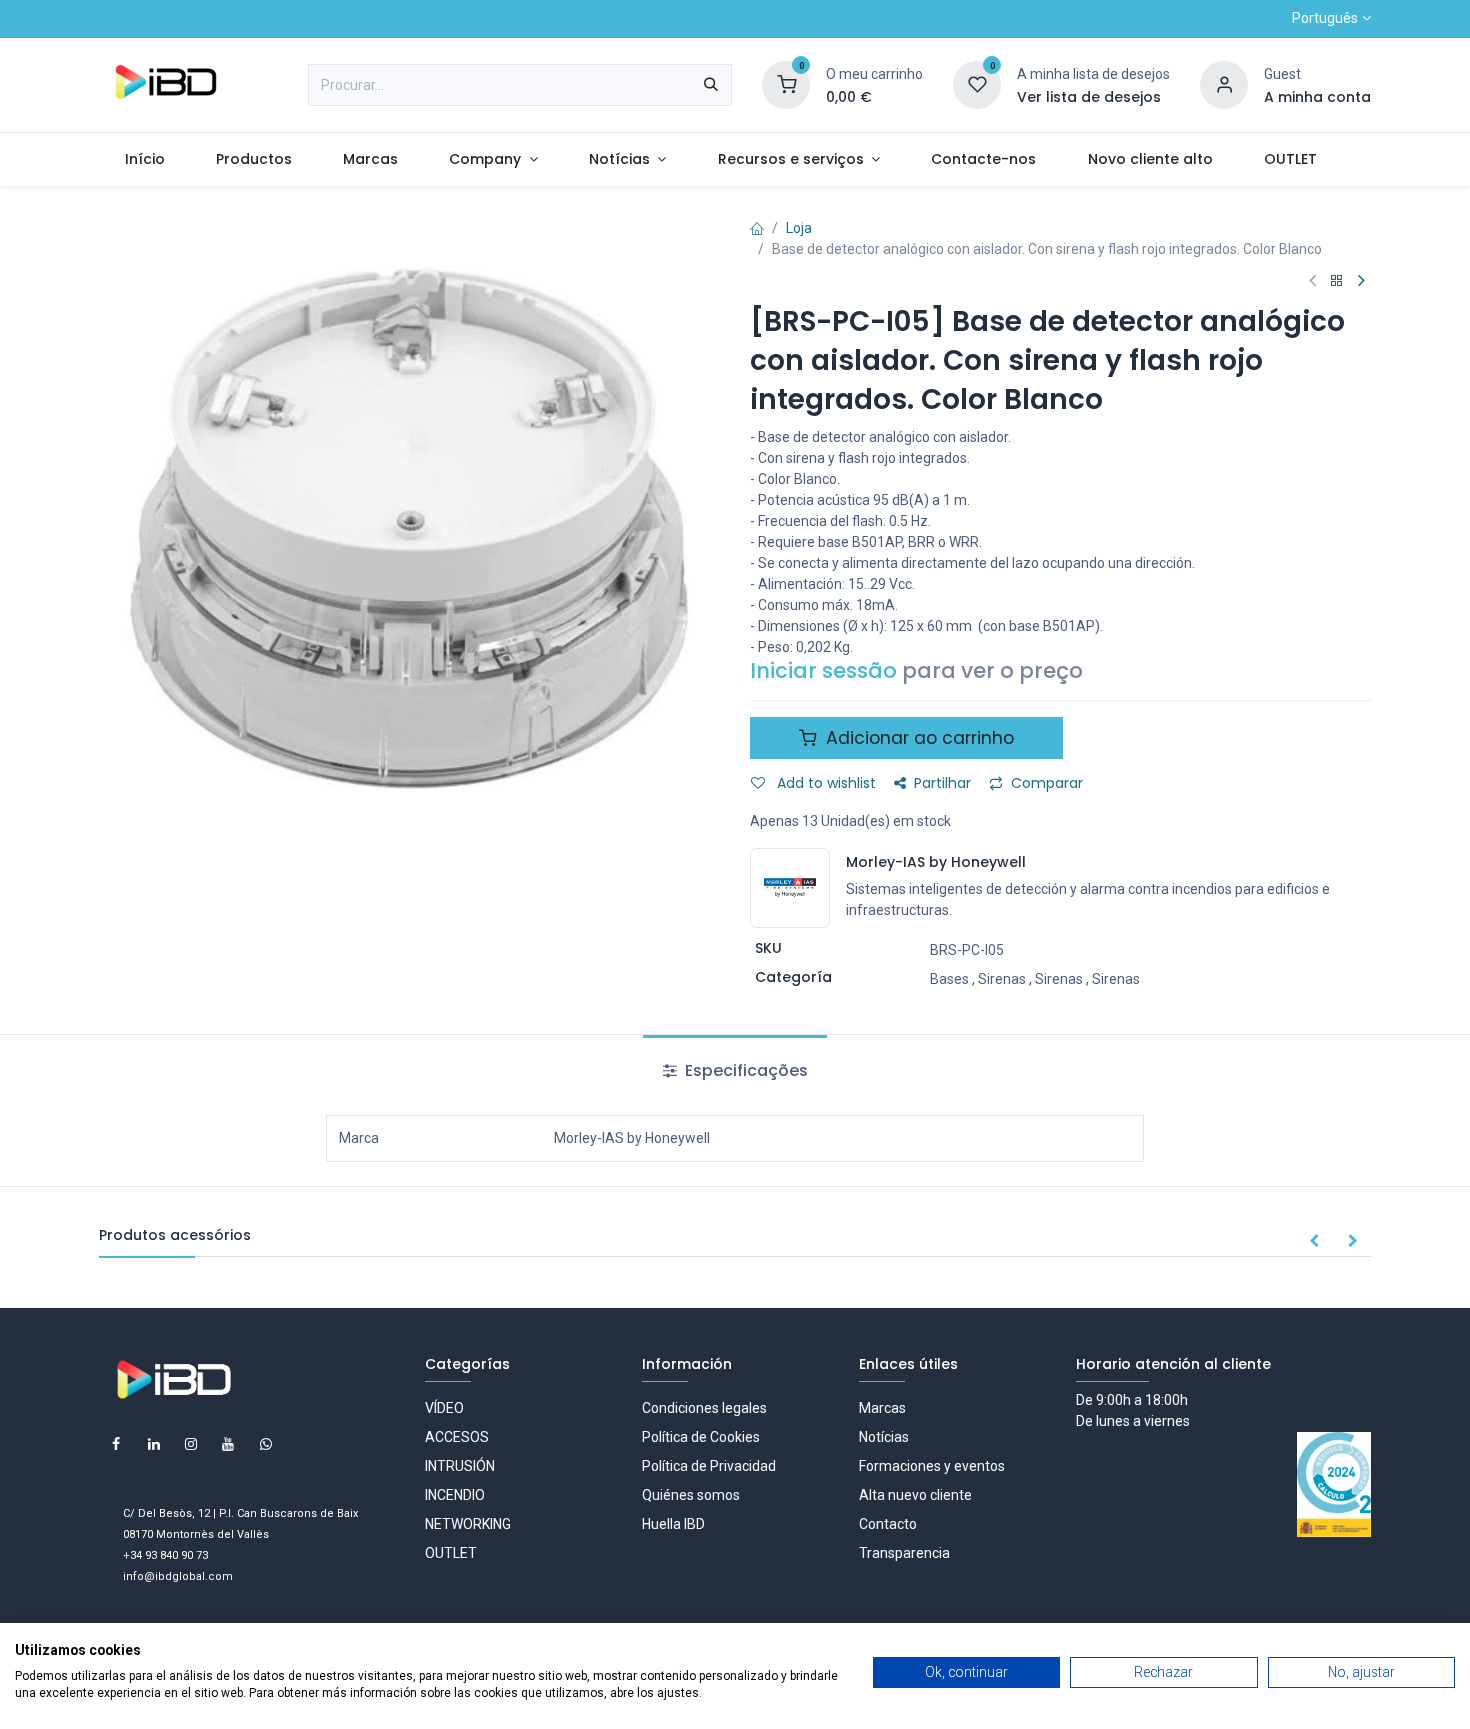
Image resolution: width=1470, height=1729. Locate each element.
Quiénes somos (691, 1495)
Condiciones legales (704, 1408)
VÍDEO (444, 1408)
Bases (949, 979)
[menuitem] (144, 159)
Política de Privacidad (709, 1466)
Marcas (882, 1408)
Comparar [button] (1047, 783)
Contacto (888, 1524)
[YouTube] (228, 1444)
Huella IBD (673, 1524)
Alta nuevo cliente (915, 1495)
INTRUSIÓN (460, 1466)
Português (1325, 18)
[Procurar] (711, 85)
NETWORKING (468, 1524)
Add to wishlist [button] (824, 783)
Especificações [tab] (744, 1070)
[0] (786, 84)
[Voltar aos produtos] (1337, 281)
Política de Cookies (701, 1437)
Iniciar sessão (823, 670)
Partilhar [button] (942, 783)
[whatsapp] (266, 1444)
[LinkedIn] (154, 1444)
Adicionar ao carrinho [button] (917, 738)
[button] (1314, 1242)
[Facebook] (116, 1444)
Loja (799, 228)
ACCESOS (457, 1437)
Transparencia (904, 1553)
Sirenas (1002, 979)
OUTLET (451, 1553)
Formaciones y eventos (932, 1466)
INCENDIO (455, 1495)
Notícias (884, 1437)
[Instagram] (191, 1444)
